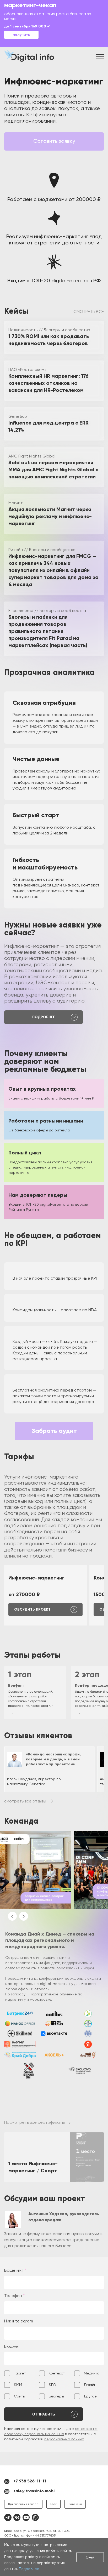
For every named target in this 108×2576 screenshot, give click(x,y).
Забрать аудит (54, 1431)
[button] (12, 1916)
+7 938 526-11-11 (30, 2481)
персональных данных (64, 2439)
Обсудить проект (32, 1610)
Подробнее (29, 2569)
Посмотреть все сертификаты (34, 2123)
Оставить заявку (54, 141)
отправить (44, 2414)
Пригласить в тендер (23, 2504)
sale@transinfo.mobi (34, 2491)
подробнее (44, 1017)
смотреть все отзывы (26, 1801)
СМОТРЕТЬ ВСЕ (89, 312)
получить (21, 35)
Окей (90, 2557)
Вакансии (75, 2504)
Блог (54, 2504)
